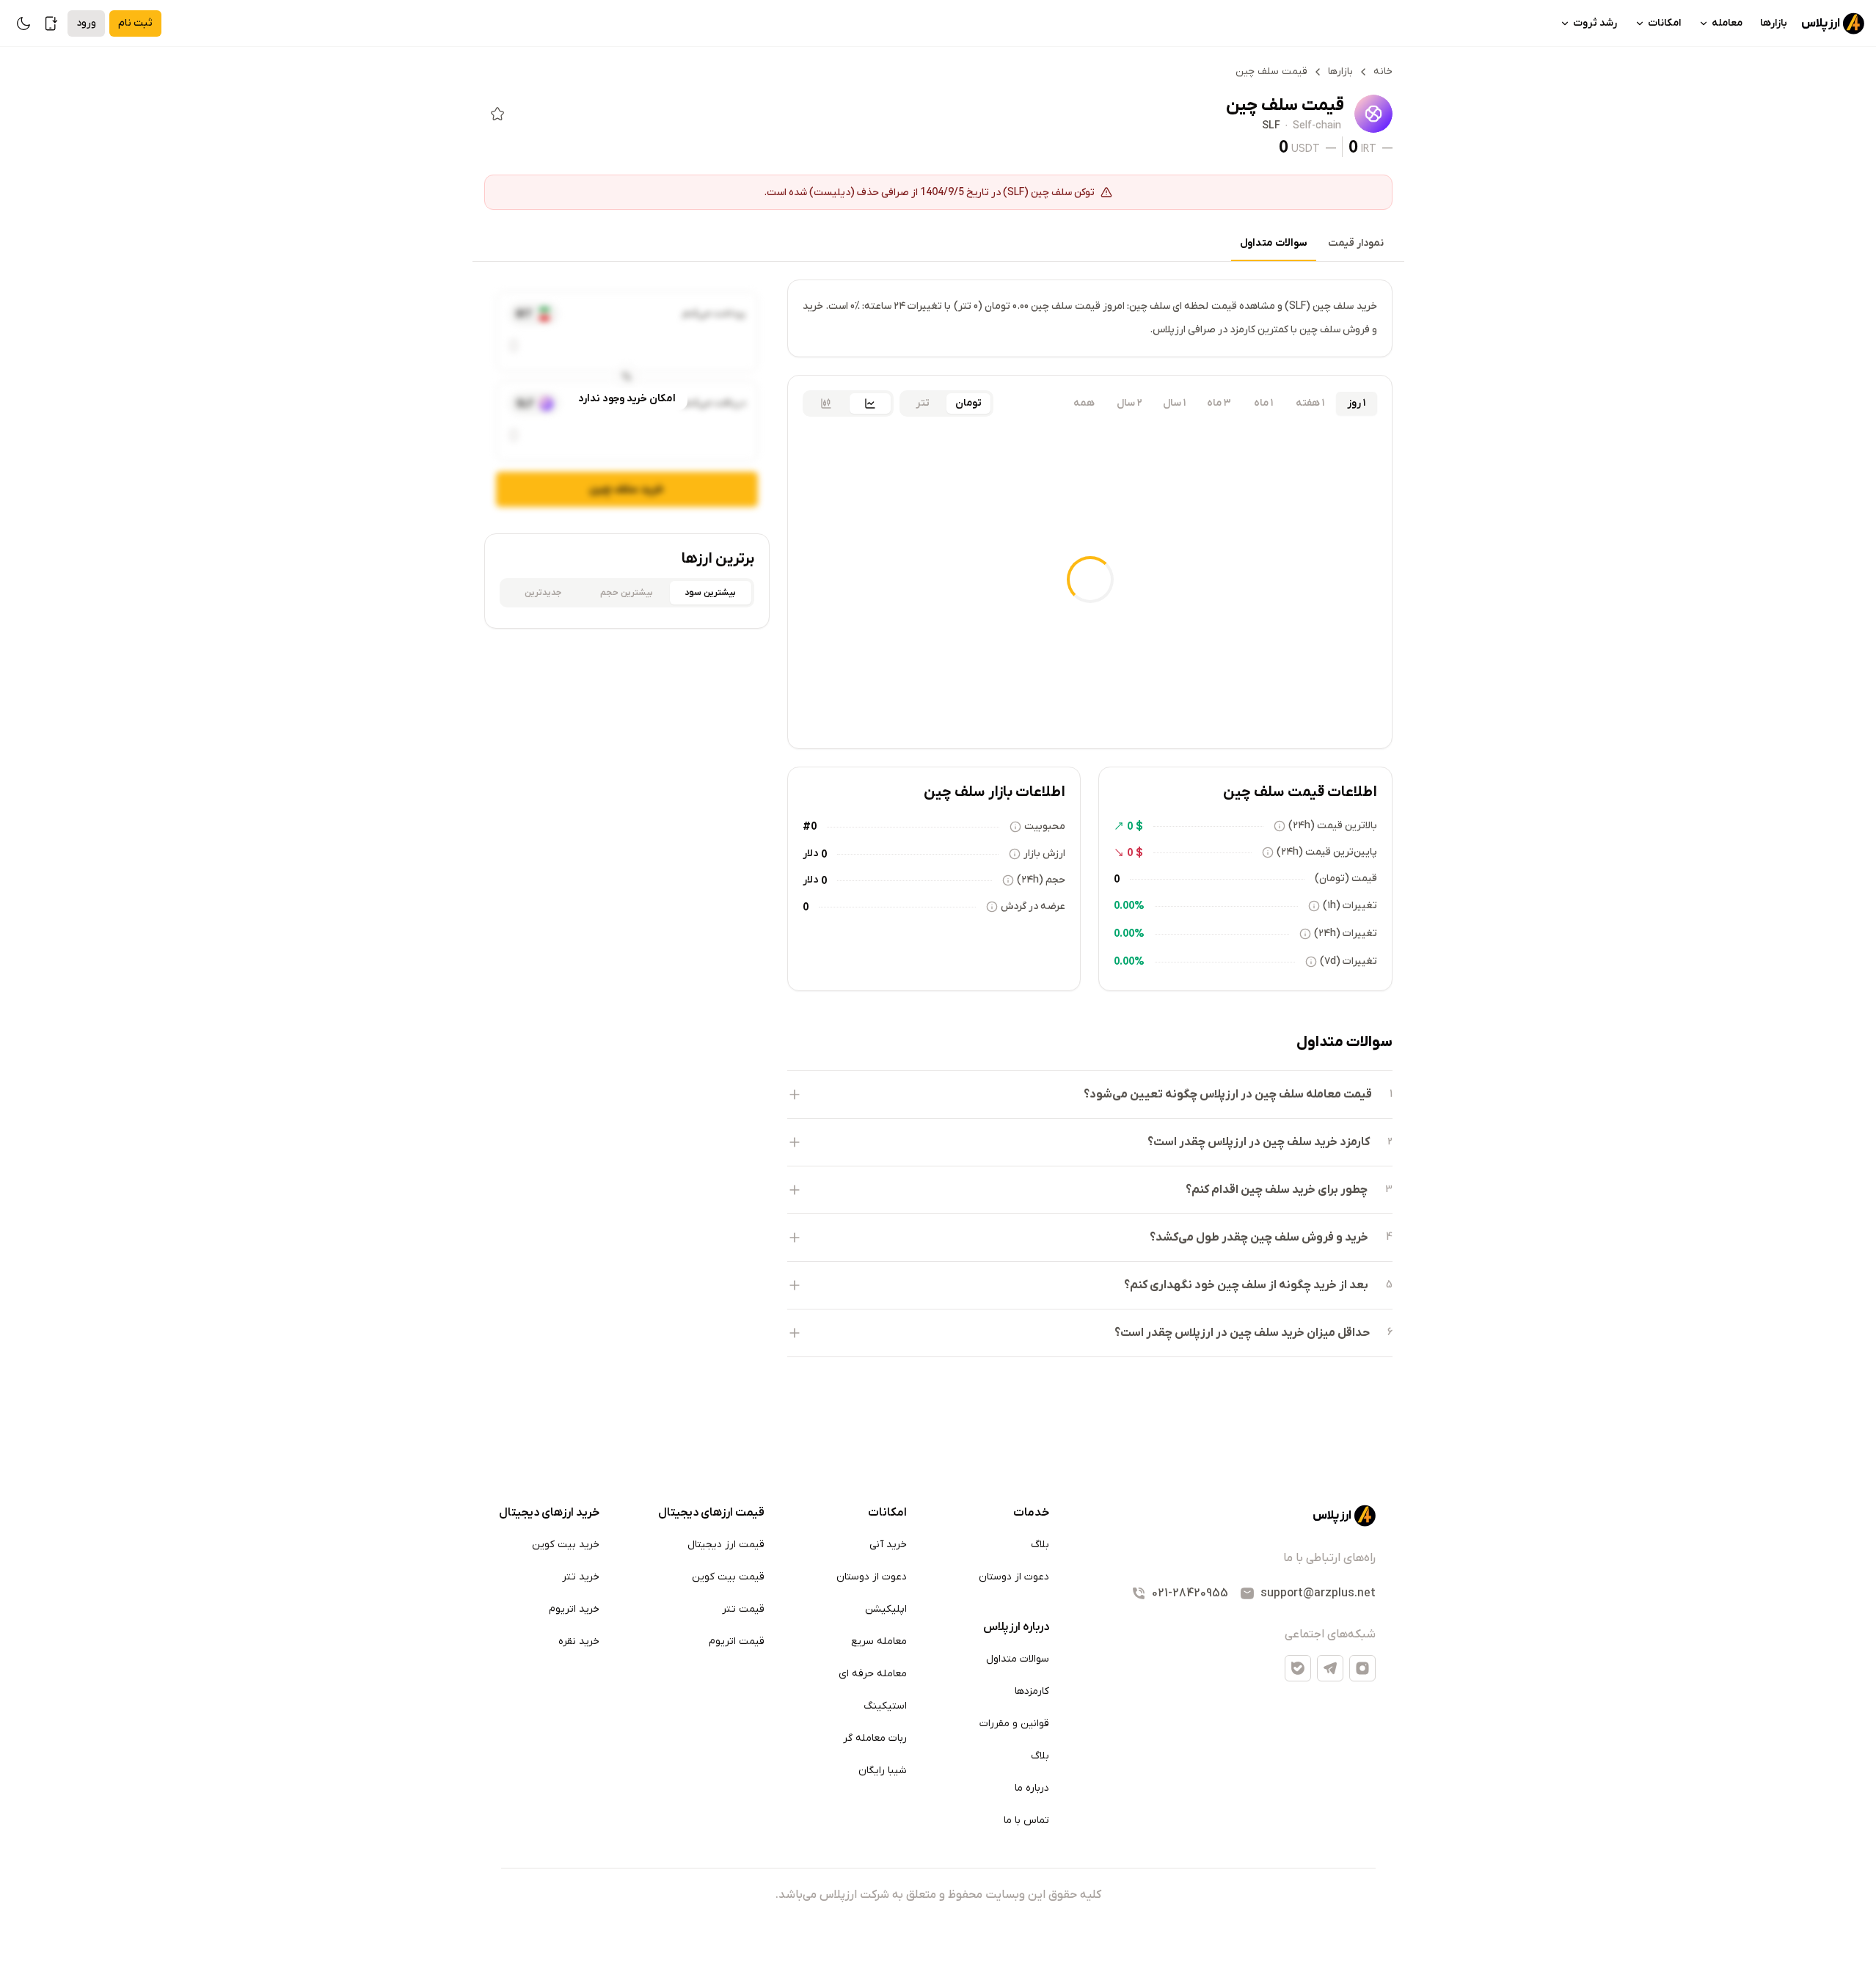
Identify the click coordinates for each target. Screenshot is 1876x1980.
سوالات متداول (1274, 243)
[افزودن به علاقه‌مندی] (497, 114)
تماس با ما (1026, 1820)
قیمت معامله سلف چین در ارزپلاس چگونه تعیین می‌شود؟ (1228, 1095)
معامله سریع (879, 1641)
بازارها (1774, 23)
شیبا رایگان (883, 1771)
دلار (810, 854)
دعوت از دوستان (1014, 1577)
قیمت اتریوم (737, 1641)
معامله (1727, 23)
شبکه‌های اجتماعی (1330, 1634)
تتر (923, 403)
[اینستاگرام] (1362, 1668)
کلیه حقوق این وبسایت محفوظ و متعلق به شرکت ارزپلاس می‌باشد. (938, 1895)
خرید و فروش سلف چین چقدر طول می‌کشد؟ (1259, 1238)
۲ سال (1129, 403)
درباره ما (1032, 1788)
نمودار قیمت (1356, 243)
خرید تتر (581, 1577)
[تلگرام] (1330, 1668)
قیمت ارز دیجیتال (726, 1545)
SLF (1271, 126)
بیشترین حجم (627, 593)
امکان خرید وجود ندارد (627, 399)
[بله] (1298, 1668)
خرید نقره (579, 1641)
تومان (968, 403)
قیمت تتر (743, 1609)
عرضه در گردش (1033, 906)
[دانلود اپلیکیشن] (51, 23)
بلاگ (1040, 1545)
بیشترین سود (710, 593)
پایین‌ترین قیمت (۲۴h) (1327, 852)
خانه (1383, 72)
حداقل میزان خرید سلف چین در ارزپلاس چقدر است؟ (1242, 1333)
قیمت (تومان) (1346, 878)
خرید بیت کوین (566, 1545)
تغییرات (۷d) (1348, 961)
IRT (1369, 148)
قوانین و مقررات (1014, 1724)
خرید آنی (888, 1545)
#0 (810, 826)
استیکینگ (885, 1706)
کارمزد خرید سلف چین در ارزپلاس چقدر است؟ (1259, 1142)
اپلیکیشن (886, 1609)
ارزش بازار (1044, 854)
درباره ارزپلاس (1016, 1627)
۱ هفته (1310, 403)
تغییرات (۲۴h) (1346, 934)
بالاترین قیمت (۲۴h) (1333, 826)
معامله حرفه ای (873, 1674)
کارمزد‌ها (1032, 1691)
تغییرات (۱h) (1350, 906)
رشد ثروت (1595, 23)
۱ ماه (1263, 403)
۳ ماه (1219, 403)
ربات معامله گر (875, 1738)
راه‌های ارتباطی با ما (1329, 1558)
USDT (1306, 148)
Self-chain (1317, 126)
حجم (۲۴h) (1041, 880)
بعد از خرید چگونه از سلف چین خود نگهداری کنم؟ (1246, 1285)
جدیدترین (543, 593)
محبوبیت (1045, 826)
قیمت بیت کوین (728, 1577)
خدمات (1031, 1513)
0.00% (1129, 905)
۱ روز (1356, 403)
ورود (86, 23)
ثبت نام (135, 23)
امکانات (1664, 23)
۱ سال (1174, 403)
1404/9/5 (942, 191)
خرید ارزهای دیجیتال (549, 1513)
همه (1084, 403)
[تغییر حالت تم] (23, 23)
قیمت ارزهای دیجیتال (711, 1513)
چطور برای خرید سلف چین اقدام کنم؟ (1277, 1190)
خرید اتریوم (574, 1609)
